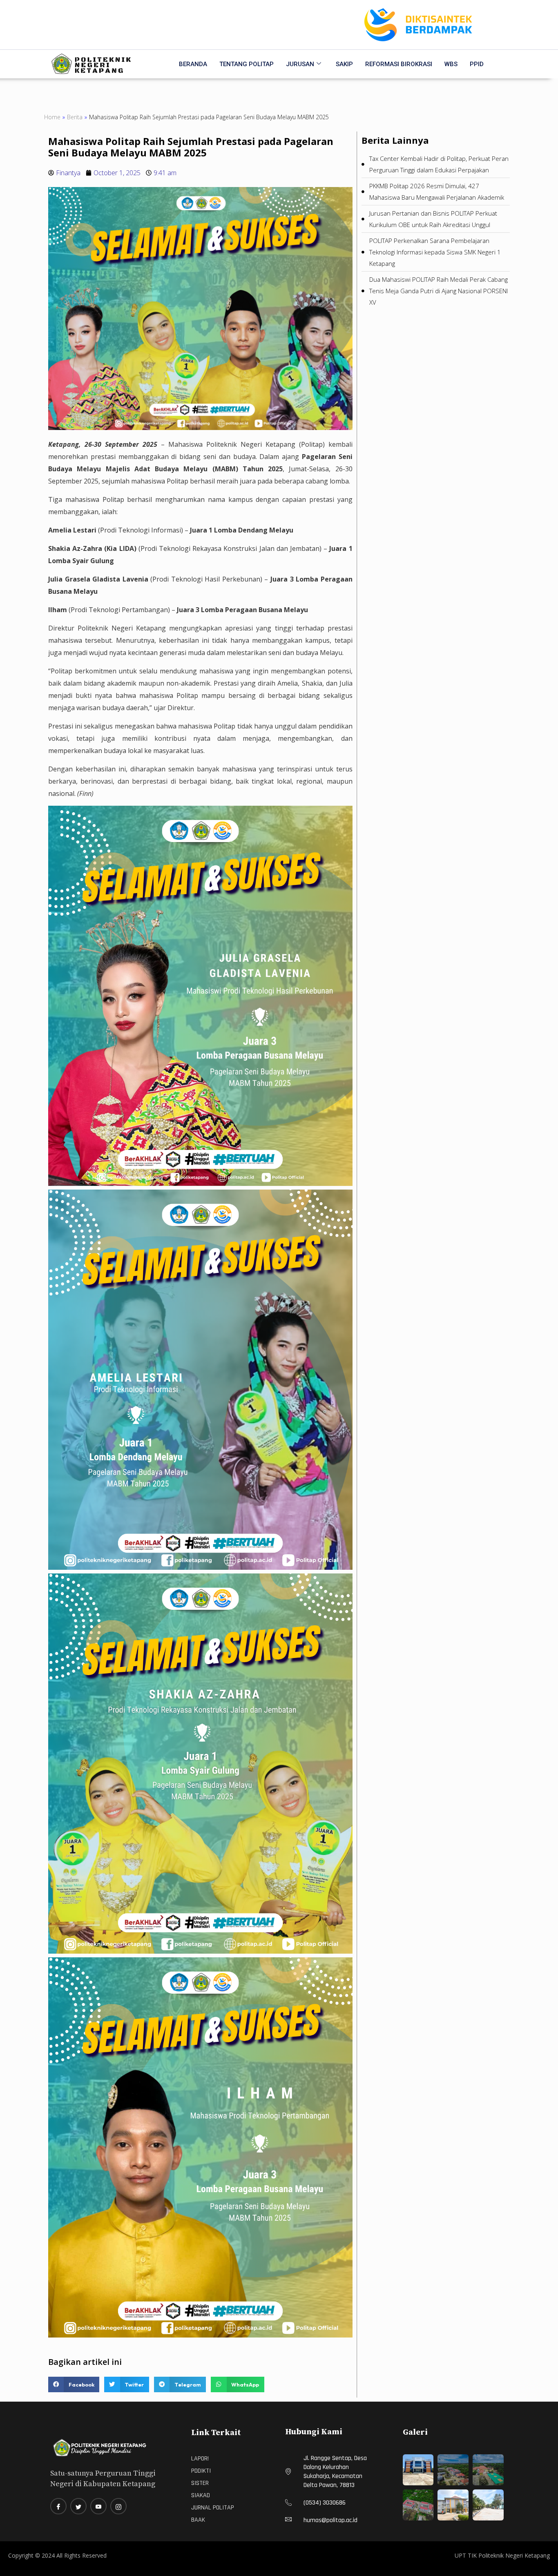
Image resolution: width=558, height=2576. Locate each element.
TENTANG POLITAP (247, 64)
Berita (75, 117)
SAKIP (344, 64)
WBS (451, 64)
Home (52, 117)
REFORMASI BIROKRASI (399, 64)
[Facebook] (58, 2506)
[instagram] (118, 2506)
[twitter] (78, 2506)
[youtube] (98, 2506)
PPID (477, 64)
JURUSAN (300, 64)
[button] (74, 2384)
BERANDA (193, 64)
